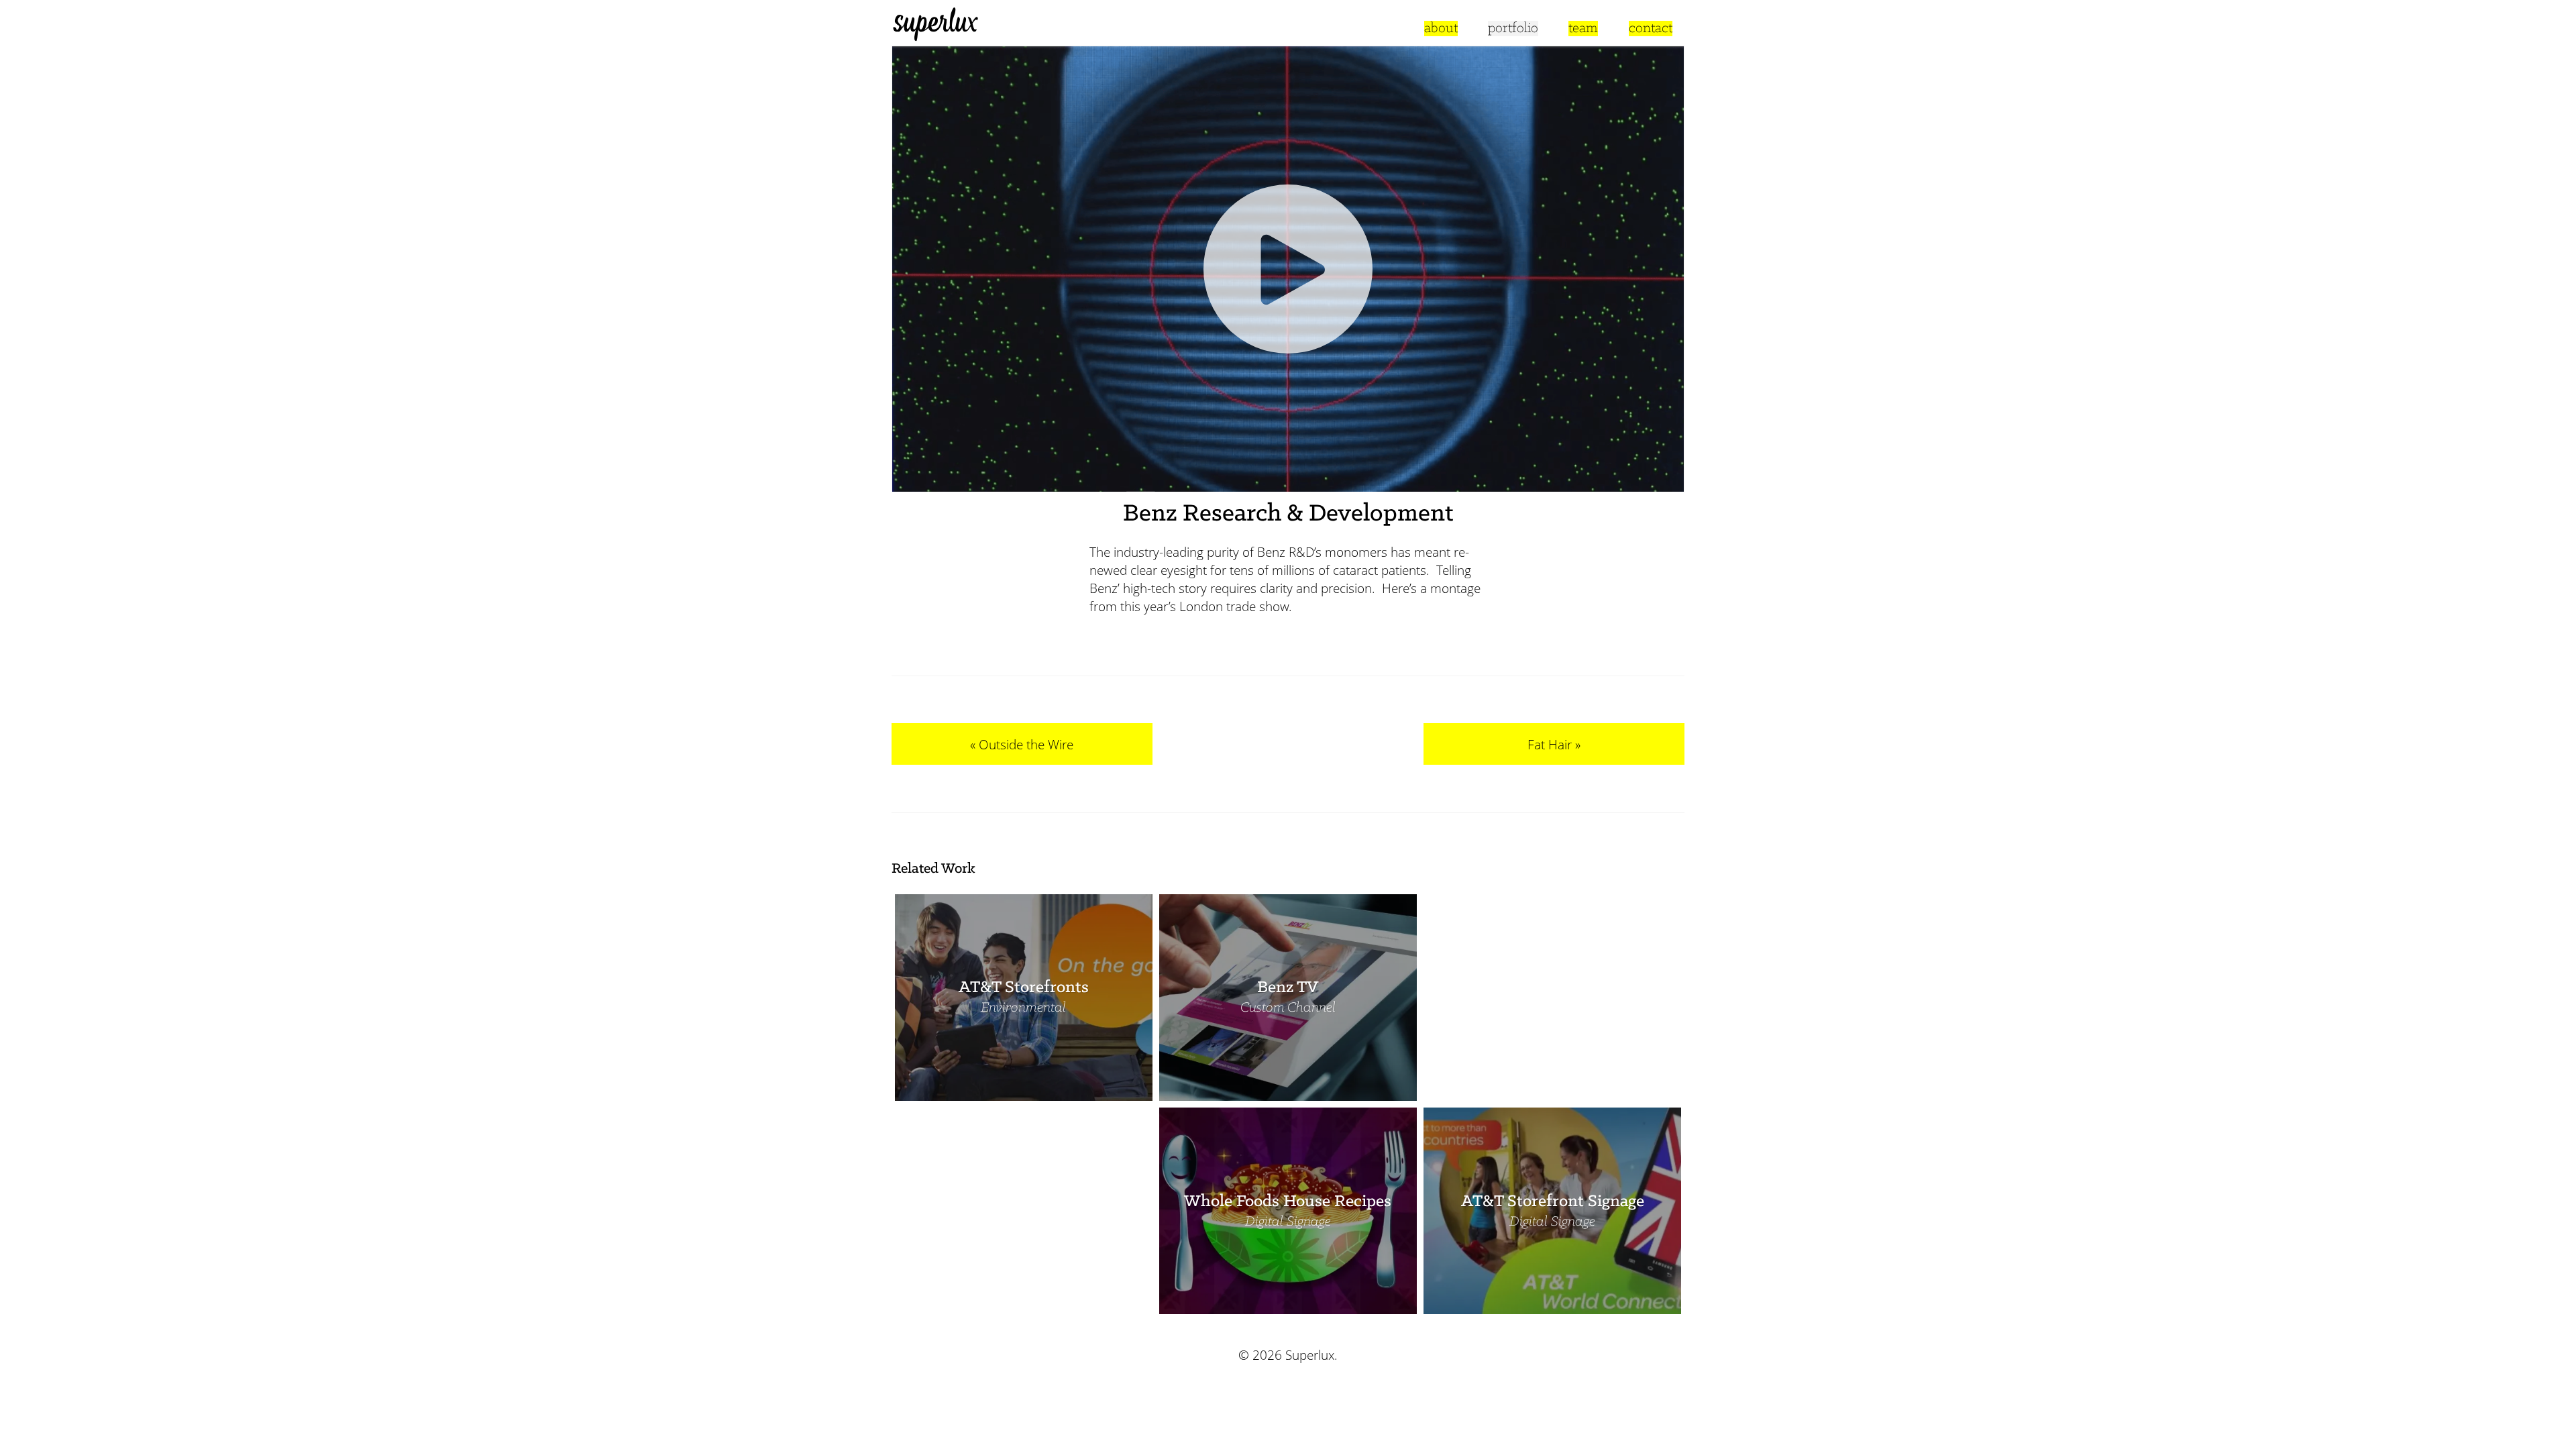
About (1441, 29)
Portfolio (1513, 29)
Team (1583, 29)
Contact (1651, 29)
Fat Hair (1550, 744)
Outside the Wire (1026, 744)
